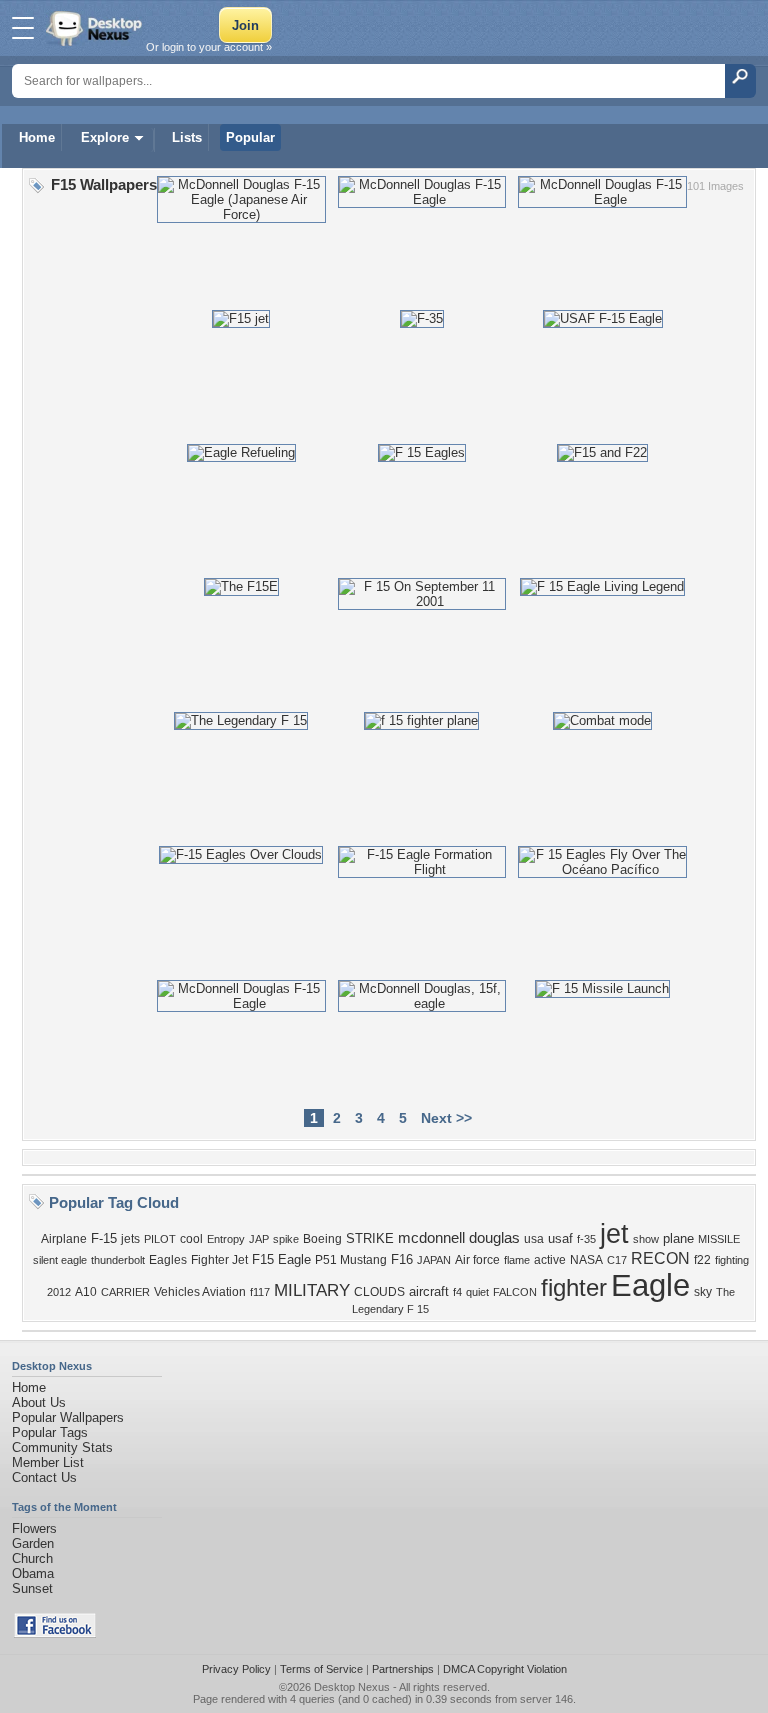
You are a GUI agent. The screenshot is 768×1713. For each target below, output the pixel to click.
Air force (477, 1260)
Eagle (650, 1285)
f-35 (586, 1239)
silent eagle (60, 1260)
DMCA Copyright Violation (505, 1669)
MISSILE (719, 1239)
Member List (48, 1462)
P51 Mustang (351, 1260)
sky (703, 1292)
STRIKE (370, 1238)
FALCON (515, 1292)
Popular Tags (50, 1432)
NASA (586, 1260)
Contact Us (44, 1477)
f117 (260, 1292)
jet (614, 1234)
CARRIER (125, 1292)
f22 (702, 1260)
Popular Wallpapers (68, 1417)
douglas (494, 1238)
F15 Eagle (281, 1259)
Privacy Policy (236, 1669)
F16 (402, 1259)
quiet (477, 1292)
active (550, 1260)
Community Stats (62, 1447)
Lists (187, 137)
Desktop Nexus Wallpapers (96, 28)
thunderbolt (118, 1260)
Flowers (34, 1528)
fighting (732, 1260)
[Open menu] (23, 28)
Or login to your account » (209, 47)
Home (37, 137)
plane (678, 1238)
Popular (250, 137)
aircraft (429, 1291)
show (646, 1239)
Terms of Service (321, 1669)
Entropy (226, 1239)
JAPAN (434, 1260)
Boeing (322, 1239)
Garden (33, 1543)
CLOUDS (379, 1292)
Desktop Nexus (352, 1687)
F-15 (104, 1238)
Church (32, 1558)
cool (191, 1239)
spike (286, 1239)
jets (130, 1239)
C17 (617, 1260)
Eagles (168, 1260)
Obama (33, 1573)
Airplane (64, 1239)
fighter (574, 1287)
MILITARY (312, 1290)
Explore (105, 137)
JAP (259, 1239)
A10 (86, 1292)
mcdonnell (431, 1238)
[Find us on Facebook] (55, 1633)
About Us (39, 1402)
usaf (560, 1238)
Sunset (32, 1588)
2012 (59, 1292)
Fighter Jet (219, 1260)
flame (517, 1260)
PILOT (160, 1239)
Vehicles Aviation (200, 1292)
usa (534, 1239)
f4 (457, 1292)
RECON (660, 1258)
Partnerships (403, 1669)
